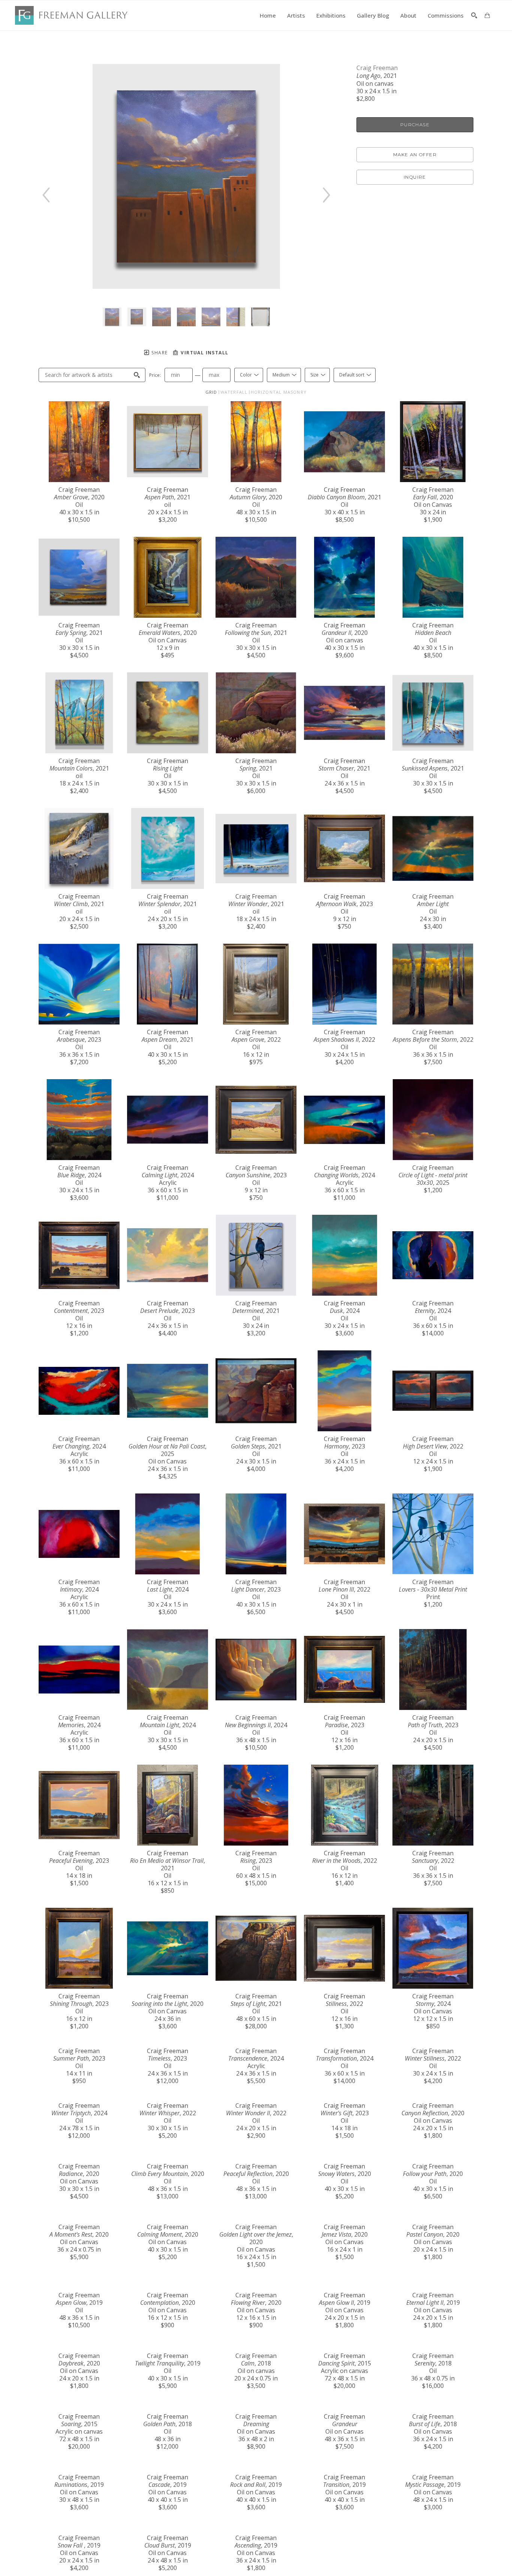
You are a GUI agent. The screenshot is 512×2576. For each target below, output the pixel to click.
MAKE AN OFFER (415, 155)
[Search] (474, 15)
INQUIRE (415, 177)
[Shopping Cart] (487, 15)
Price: (155, 375)
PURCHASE (415, 125)
